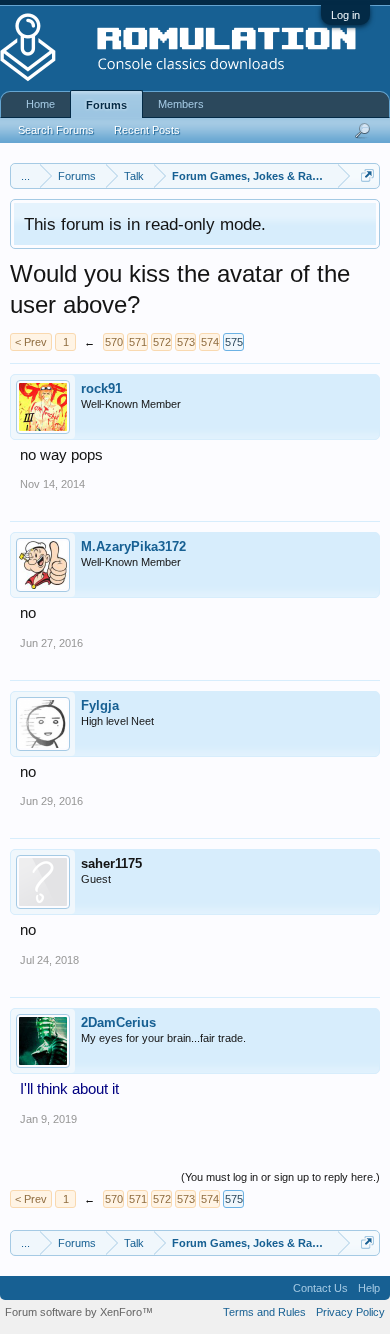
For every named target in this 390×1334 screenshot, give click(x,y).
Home (40, 104)
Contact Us (320, 1288)
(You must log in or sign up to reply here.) (280, 1177)
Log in (345, 15)
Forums (106, 105)
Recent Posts (147, 130)
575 (234, 342)
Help (369, 1288)
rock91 (101, 388)
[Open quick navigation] (367, 175)
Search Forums (56, 130)
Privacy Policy (350, 1312)
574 (210, 342)
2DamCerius (118, 1022)
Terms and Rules (264, 1312)
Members (181, 104)
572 (162, 342)
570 (114, 342)
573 (186, 342)
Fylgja (100, 705)
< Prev (31, 342)
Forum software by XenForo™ (79, 1312)
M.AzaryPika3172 (133, 546)
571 (138, 342)
